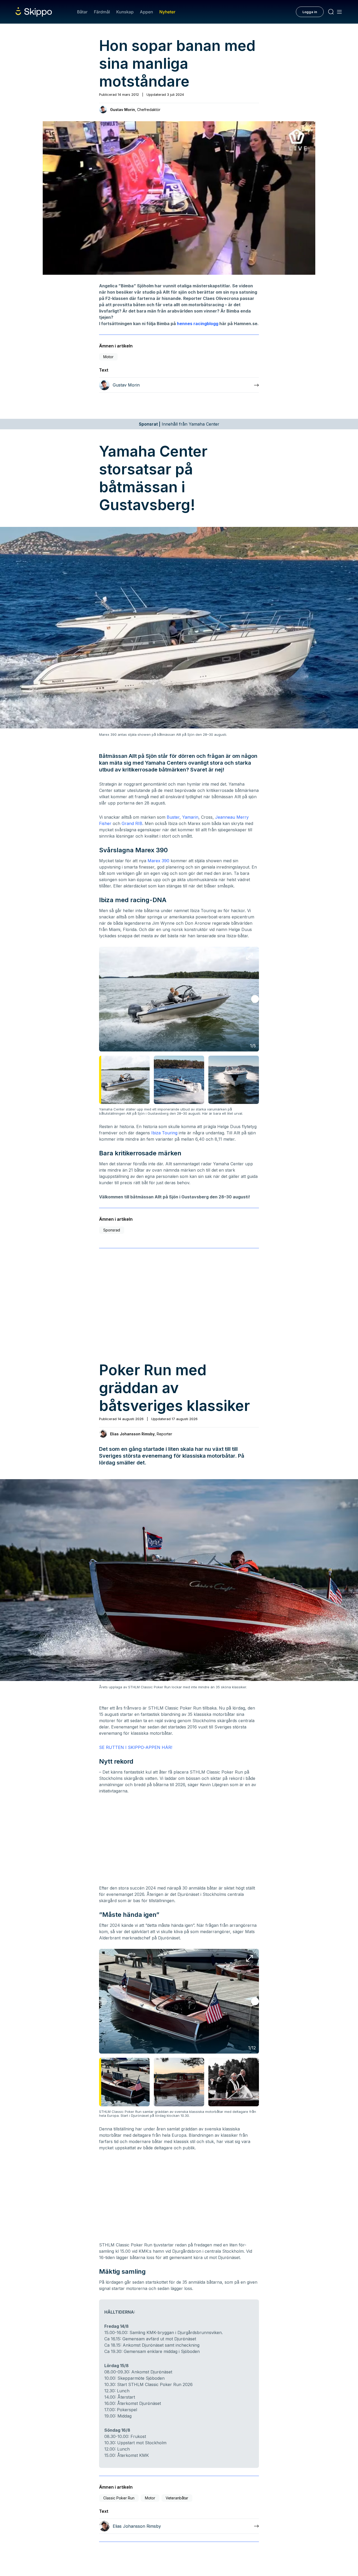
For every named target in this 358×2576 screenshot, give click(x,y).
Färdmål (102, 12)
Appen (147, 12)
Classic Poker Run (119, 2498)
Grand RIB (132, 823)
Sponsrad (112, 1230)
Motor (108, 357)
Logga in (310, 12)
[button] (179, 198)
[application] (179, 198)
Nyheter (167, 12)
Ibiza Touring (164, 1133)
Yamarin (190, 817)
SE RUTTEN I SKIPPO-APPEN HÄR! (136, 1747)
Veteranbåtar (177, 2498)
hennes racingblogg (198, 324)
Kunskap (125, 12)
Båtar (82, 12)
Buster (173, 817)
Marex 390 (158, 861)
